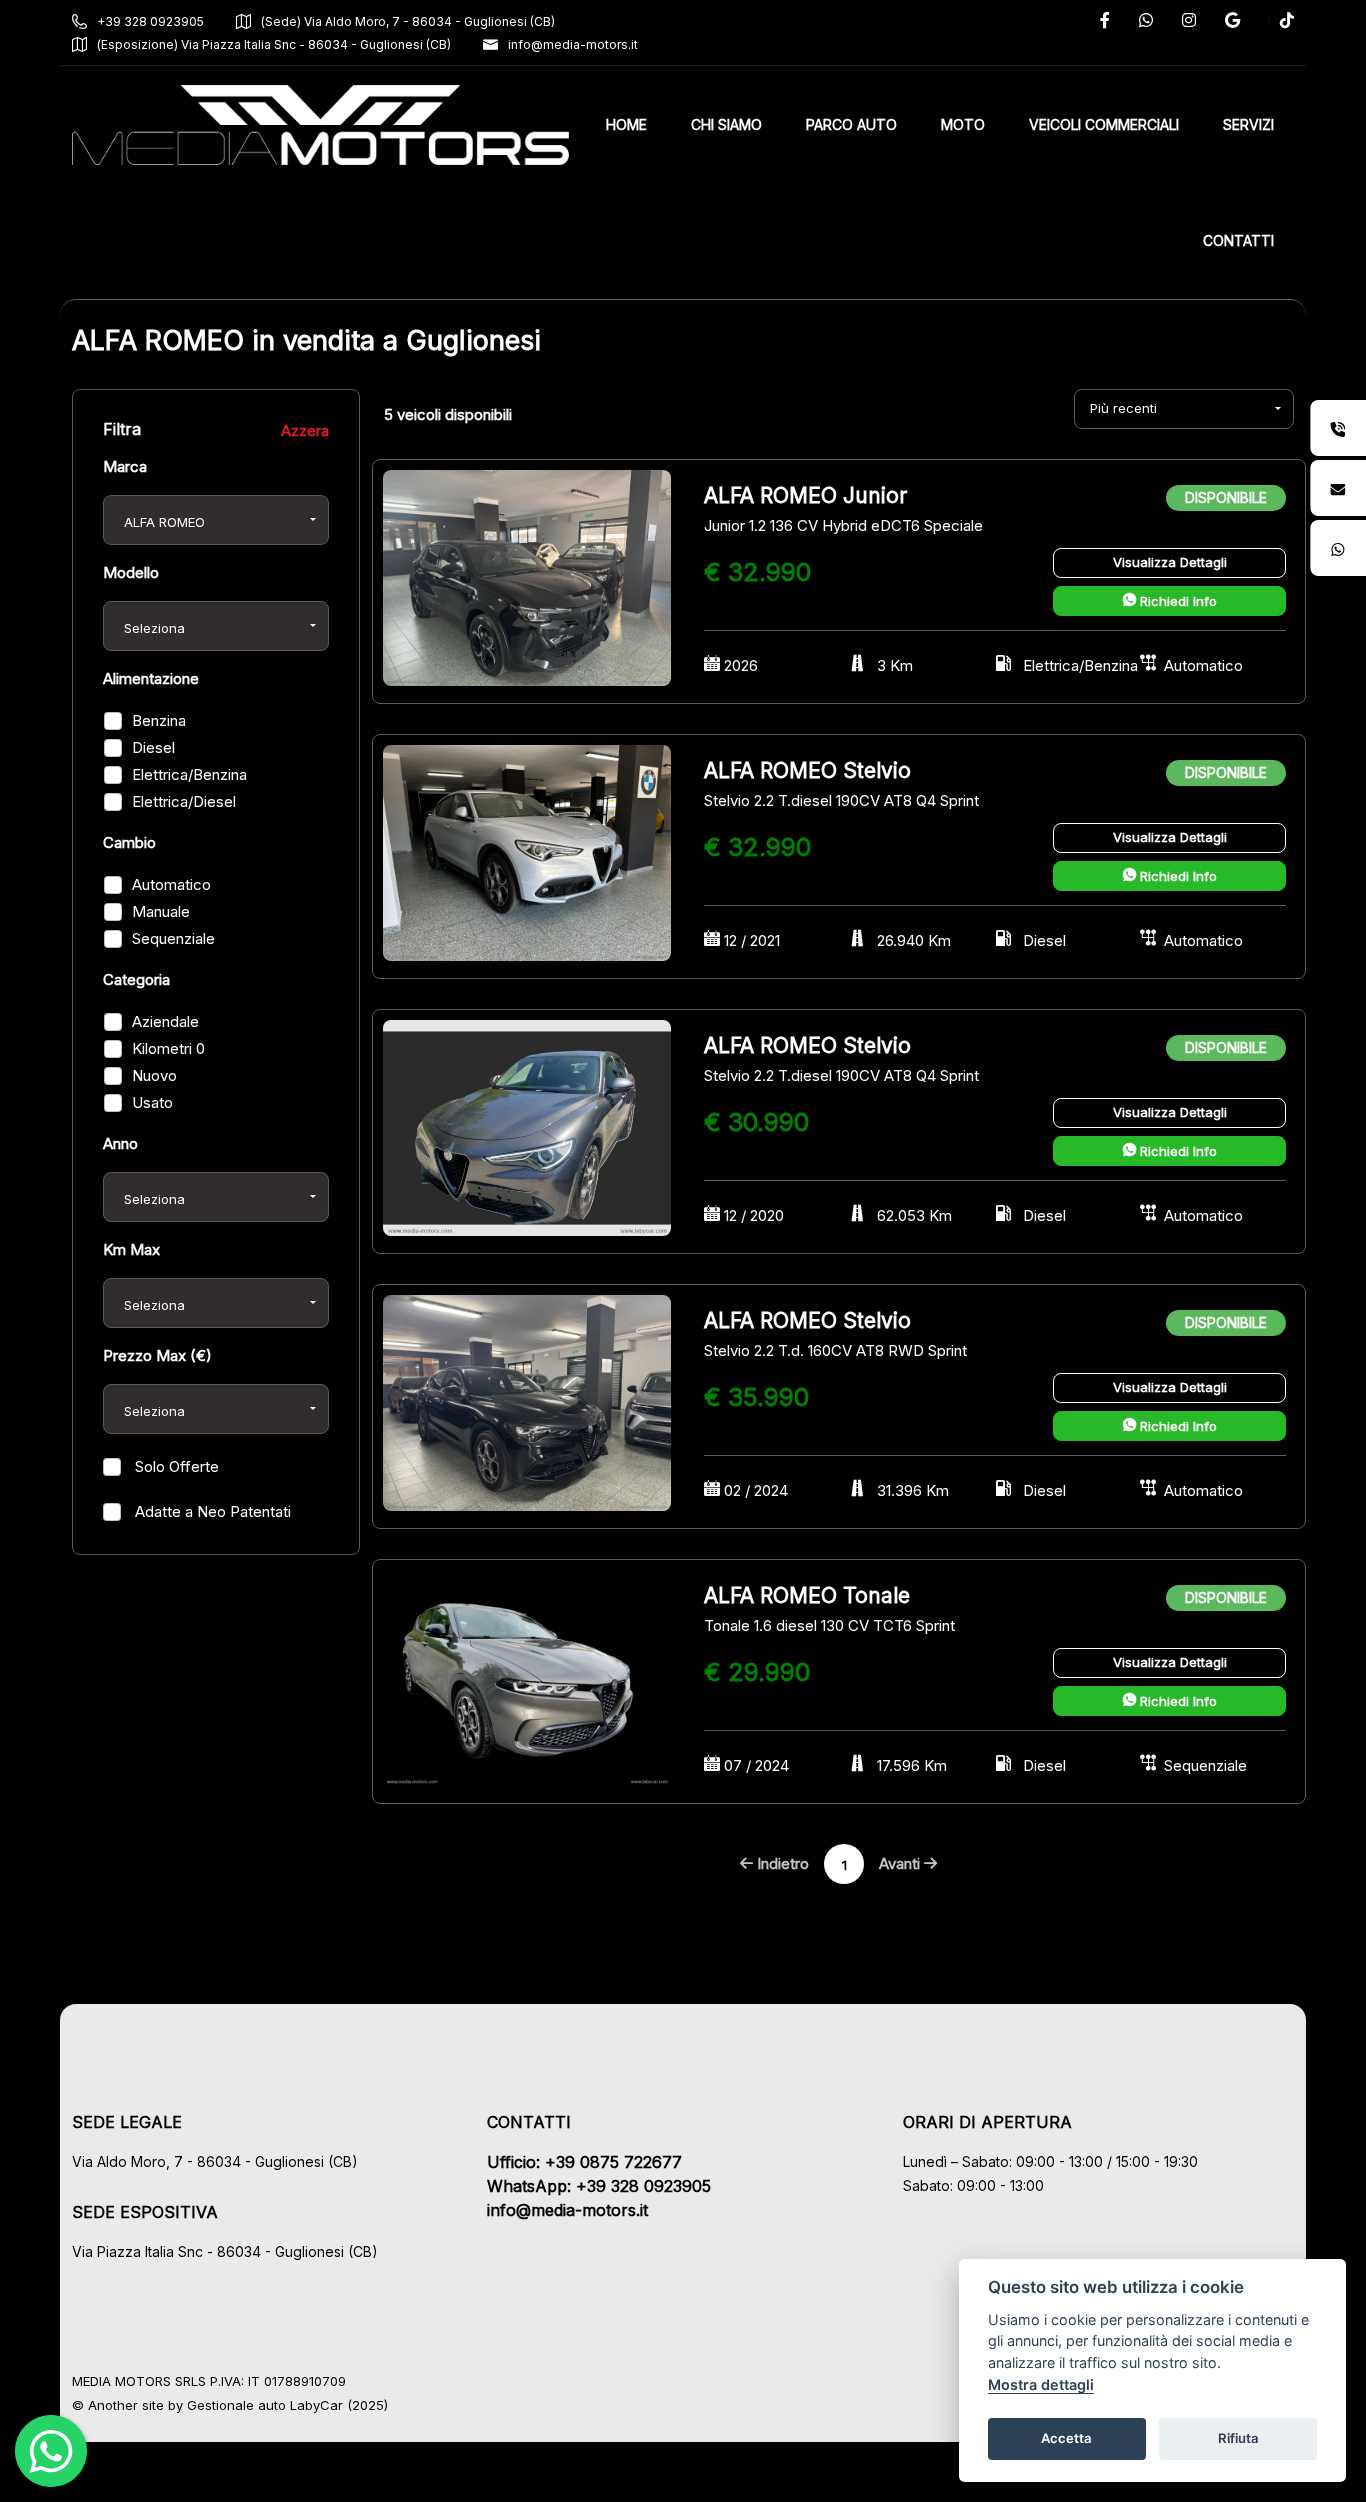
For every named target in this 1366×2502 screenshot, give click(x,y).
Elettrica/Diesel (184, 801)
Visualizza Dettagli (1170, 562)
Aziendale (165, 1021)
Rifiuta (1238, 2438)
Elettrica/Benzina (189, 774)
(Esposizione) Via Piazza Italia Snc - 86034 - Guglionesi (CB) (274, 44)
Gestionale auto (236, 2405)
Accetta (1066, 2438)
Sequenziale (173, 938)
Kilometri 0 (168, 1048)
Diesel (153, 747)
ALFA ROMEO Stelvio (807, 770)
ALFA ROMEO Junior (805, 495)
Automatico (171, 884)
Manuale (161, 911)
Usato (152, 1102)
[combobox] (216, 520)
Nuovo (154, 1075)
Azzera (305, 430)
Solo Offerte (175, 1466)
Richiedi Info (1176, 601)
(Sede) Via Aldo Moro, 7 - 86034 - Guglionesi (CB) (408, 21)
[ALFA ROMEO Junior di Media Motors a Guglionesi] (527, 576)
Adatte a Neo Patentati (211, 1511)
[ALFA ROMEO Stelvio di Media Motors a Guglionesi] (527, 851)
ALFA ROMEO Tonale (807, 1595)
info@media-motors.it (573, 44)
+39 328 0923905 (150, 21)
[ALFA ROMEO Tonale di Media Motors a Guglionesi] (527, 1676)
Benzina (159, 720)
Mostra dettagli (1041, 2384)
